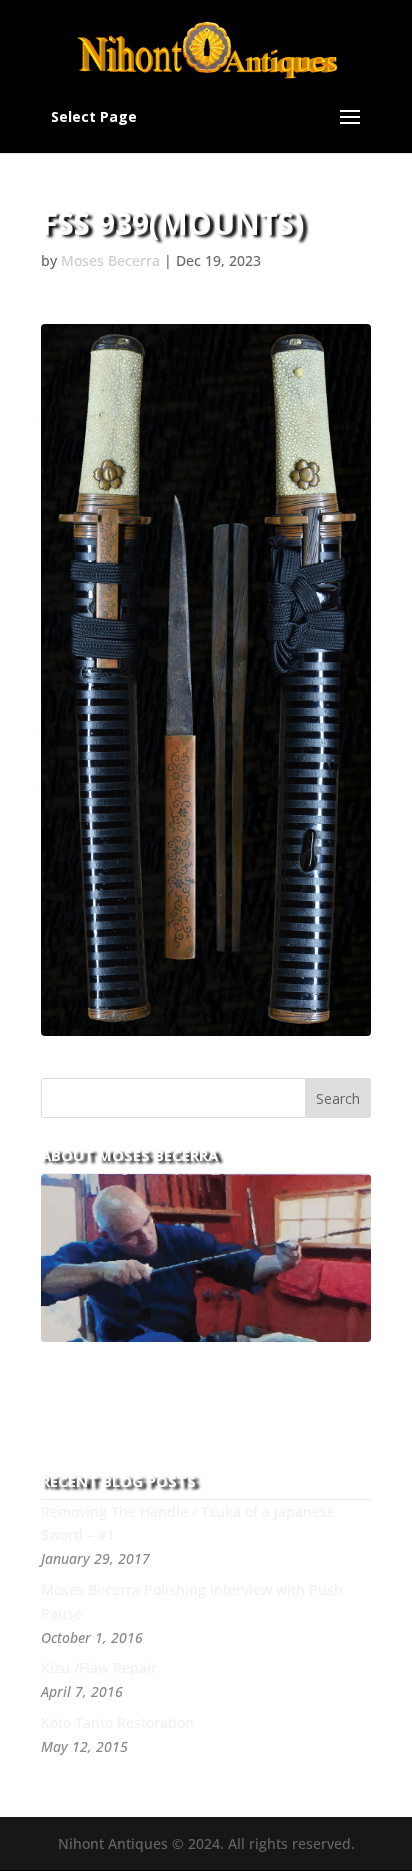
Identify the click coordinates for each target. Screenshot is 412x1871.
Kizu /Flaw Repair (99, 1667)
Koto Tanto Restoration (117, 1722)
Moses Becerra (110, 260)
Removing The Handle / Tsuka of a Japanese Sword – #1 (188, 1523)
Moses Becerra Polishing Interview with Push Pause (192, 1601)
